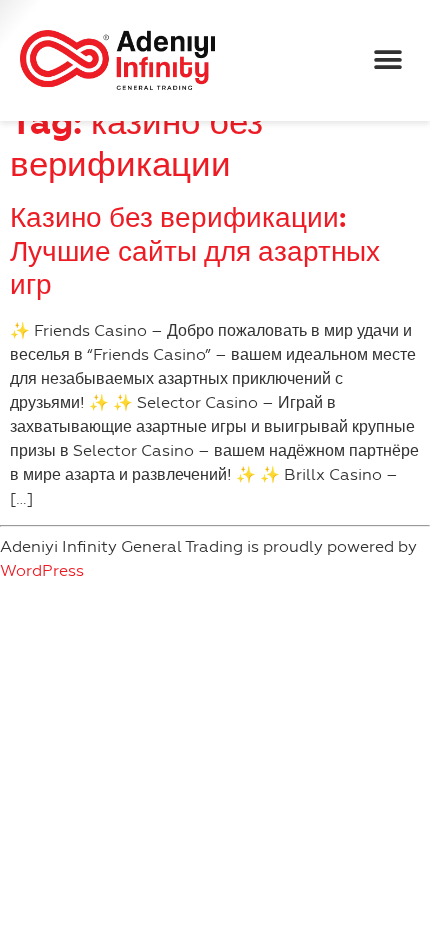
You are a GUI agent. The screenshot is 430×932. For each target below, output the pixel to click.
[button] (387, 60)
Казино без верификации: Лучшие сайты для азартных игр (195, 251)
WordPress (42, 570)
